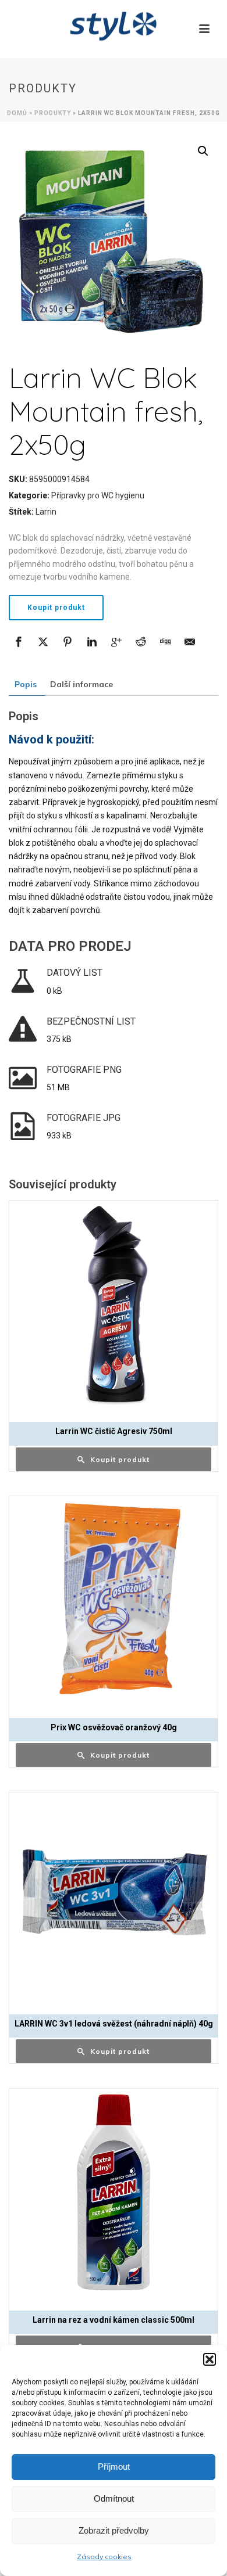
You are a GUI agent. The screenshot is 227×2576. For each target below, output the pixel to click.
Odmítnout (114, 2498)
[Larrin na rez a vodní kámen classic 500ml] (114, 2193)
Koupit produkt (56, 608)
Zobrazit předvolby (114, 2530)
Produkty (53, 113)
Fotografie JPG (84, 1118)
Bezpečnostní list (91, 1021)
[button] (210, 2359)
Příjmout (114, 2467)
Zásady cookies (104, 2557)
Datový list (75, 973)
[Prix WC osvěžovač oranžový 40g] (114, 1600)
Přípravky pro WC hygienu (98, 495)
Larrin (46, 512)
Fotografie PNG (84, 1070)
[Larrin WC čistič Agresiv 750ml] (114, 1305)
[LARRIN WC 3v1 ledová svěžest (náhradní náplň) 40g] (114, 1896)
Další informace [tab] (81, 684)
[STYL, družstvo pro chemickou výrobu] (114, 26)
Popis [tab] (26, 684)
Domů (17, 113)
